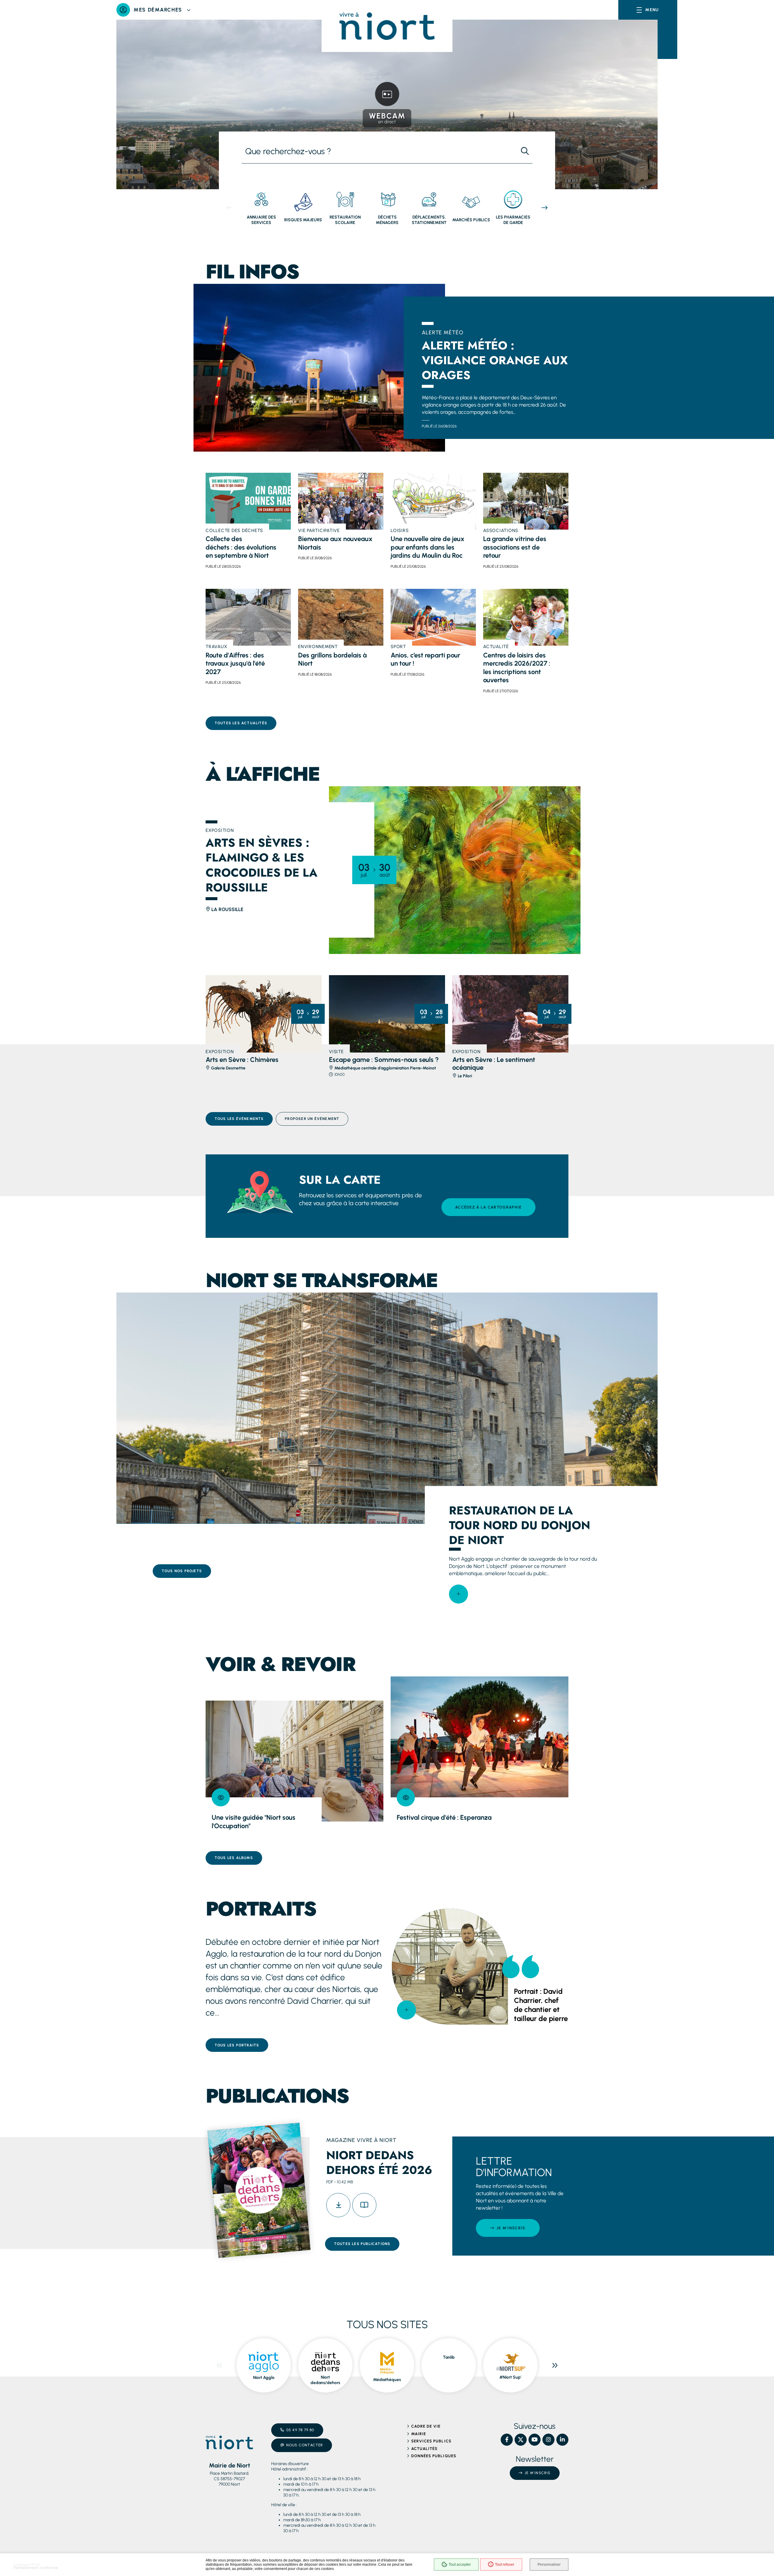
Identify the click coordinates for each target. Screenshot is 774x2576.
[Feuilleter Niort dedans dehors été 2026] (364, 2205)
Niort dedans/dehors (325, 2380)
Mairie (419, 2434)
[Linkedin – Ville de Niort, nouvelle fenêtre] (562, 2440)
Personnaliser (549, 2565)
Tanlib (449, 2357)
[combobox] (379, 151)
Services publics (431, 2441)
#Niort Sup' (510, 2377)
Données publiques (434, 2456)
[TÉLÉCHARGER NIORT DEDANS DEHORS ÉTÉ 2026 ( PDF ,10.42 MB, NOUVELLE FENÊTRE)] (338, 2205)
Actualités (424, 2449)
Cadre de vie (426, 2426)
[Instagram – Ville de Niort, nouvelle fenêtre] (548, 2440)
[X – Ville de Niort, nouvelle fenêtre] (521, 2440)
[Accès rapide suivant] (545, 208)
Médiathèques (387, 2380)
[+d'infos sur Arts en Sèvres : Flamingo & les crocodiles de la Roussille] (455, 870)
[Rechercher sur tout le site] (525, 151)
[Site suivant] (555, 2365)
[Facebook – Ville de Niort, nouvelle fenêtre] (507, 2440)
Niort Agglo (264, 2378)
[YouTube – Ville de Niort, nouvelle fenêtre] (535, 2440)
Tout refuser (505, 2565)
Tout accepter (460, 2565)
